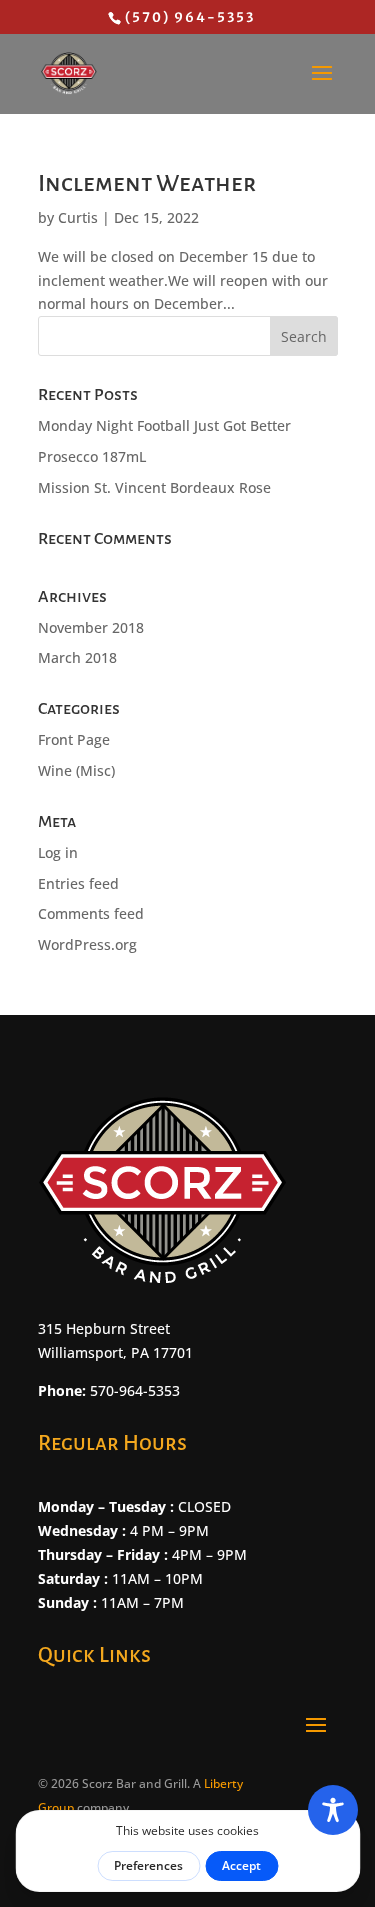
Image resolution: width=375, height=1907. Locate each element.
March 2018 (77, 657)
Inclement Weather (147, 183)
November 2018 (91, 627)
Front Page (74, 739)
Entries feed (78, 883)
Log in (58, 852)
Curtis (78, 217)
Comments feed (91, 913)
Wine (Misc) (76, 770)
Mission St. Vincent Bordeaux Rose (154, 487)
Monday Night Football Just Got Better (164, 425)
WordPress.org (87, 944)
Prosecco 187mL (92, 456)
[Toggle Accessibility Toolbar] (333, 1810)
